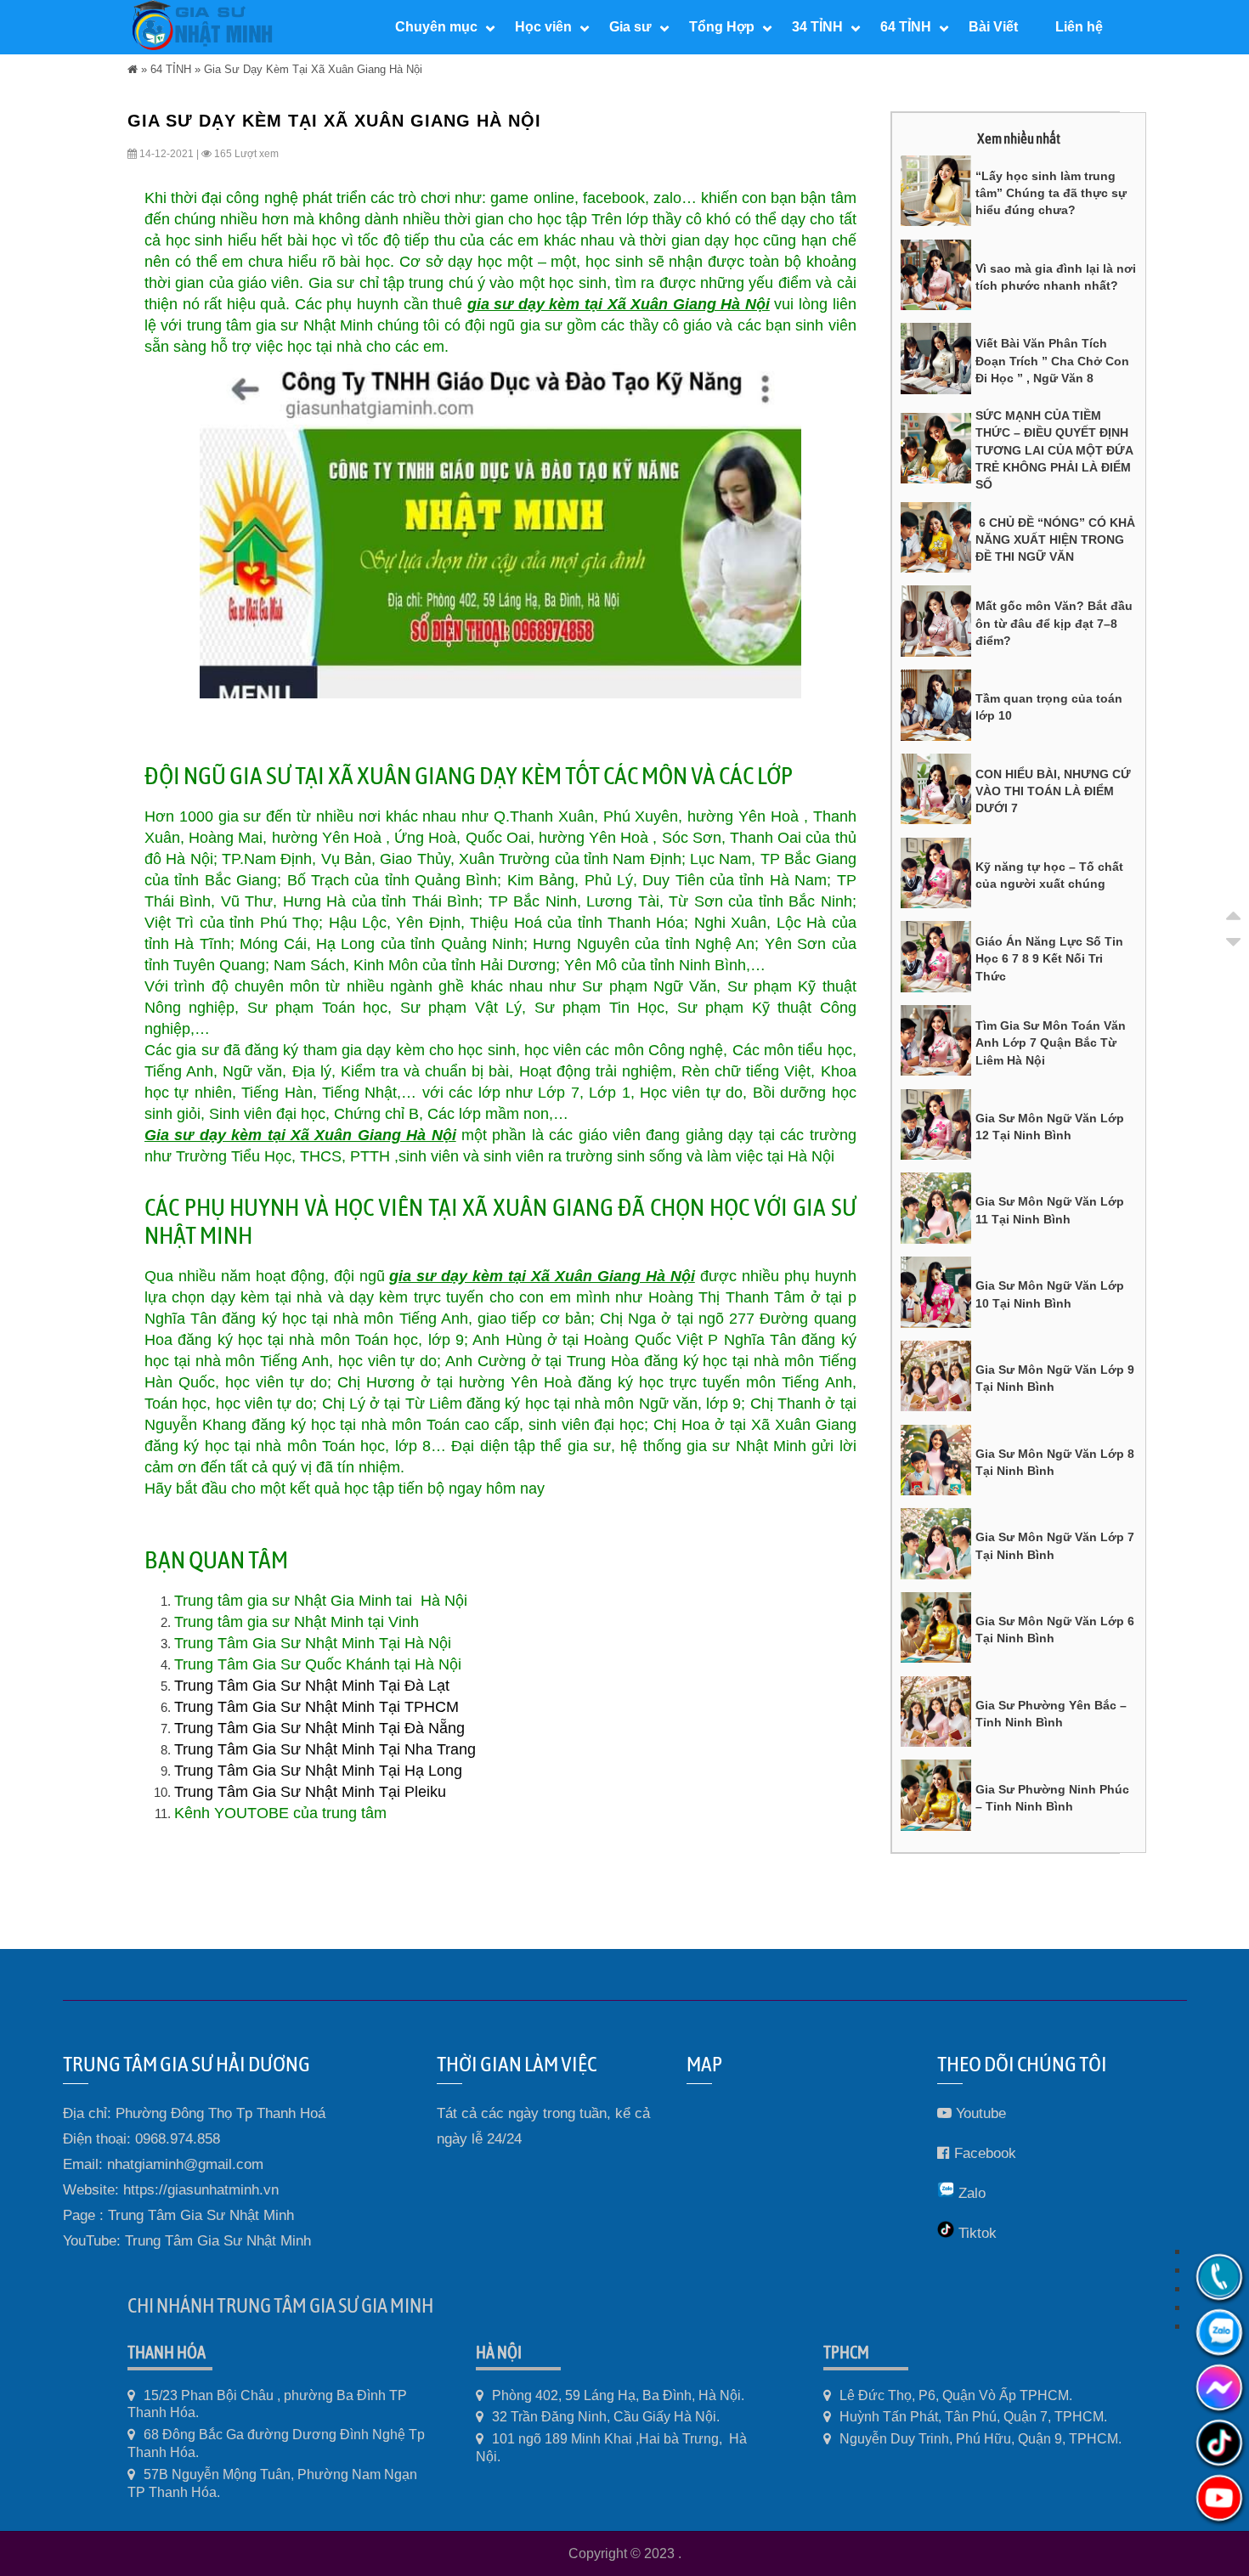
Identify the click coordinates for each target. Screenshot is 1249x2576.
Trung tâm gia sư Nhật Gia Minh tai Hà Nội (321, 1601)
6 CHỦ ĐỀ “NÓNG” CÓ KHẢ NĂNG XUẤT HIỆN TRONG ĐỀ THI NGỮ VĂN (1055, 540)
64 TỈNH (171, 69)
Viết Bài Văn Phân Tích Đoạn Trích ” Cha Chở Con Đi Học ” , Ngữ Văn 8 (1052, 361)
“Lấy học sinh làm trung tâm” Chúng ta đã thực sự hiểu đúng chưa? (1051, 193)
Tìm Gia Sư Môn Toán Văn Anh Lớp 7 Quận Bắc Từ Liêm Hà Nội (1051, 1043)
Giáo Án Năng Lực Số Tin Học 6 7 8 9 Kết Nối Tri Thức (1049, 959)
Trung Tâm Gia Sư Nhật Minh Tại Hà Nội (313, 1643)
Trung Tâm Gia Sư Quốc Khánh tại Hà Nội (318, 1664)
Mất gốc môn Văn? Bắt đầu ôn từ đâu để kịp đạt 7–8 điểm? (1054, 623)
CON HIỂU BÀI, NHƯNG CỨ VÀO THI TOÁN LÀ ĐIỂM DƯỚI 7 (1053, 791)
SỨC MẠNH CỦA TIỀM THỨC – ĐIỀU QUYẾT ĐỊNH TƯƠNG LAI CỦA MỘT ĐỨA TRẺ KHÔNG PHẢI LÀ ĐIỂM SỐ (1054, 450)
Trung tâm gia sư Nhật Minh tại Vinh (297, 1622)
